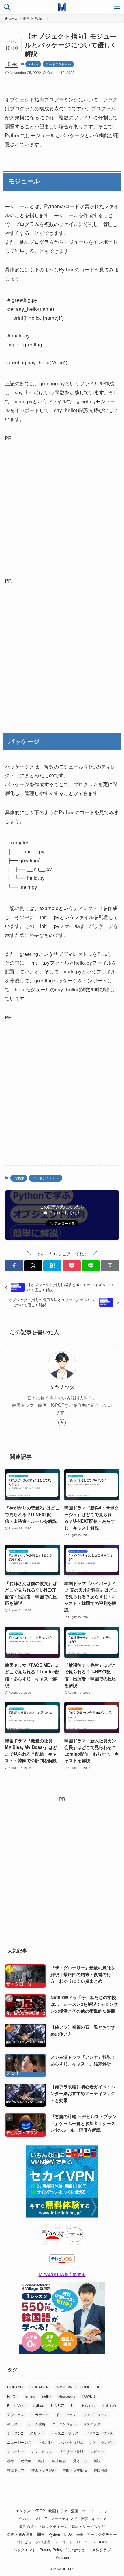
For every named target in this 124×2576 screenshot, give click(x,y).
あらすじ (88, 2405)
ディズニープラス (65, 2433)
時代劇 (26, 2461)
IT (45, 2519)
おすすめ (109, 2405)
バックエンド (25, 2550)
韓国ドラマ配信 (75, 2470)
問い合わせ (75, 2550)
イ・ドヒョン (66, 2414)
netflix (47, 2396)
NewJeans (67, 2396)
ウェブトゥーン (95, 2414)
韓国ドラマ (16, 2470)
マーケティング (64, 2519)
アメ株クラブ (99, 2550)
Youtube (62, 2557)
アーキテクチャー (58, 64)
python (39, 2405)
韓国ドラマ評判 (44, 2470)
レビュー (97, 2451)
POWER (88, 2396)
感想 (11, 2461)
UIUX (68, 2534)
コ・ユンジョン (64, 2424)
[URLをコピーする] (110, 1266)
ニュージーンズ (19, 2442)
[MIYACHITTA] (62, 7)
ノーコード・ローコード (75, 2542)
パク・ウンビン (102, 2442)
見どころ (80, 2461)
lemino (30, 2396)
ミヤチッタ (62, 1387)
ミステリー (16, 2451)
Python (33, 64)
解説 (97, 2461)
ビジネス (25, 2519)
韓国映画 (101, 2470)
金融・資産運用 (20, 2534)
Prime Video (17, 2405)
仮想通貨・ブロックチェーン (43, 2526)
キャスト (14, 2424)
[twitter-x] (62, 1423)
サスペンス (92, 2424)
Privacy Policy (51, 2550)
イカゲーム (40, 2414)
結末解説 (59, 2461)
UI (73, 2405)
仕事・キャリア (94, 2519)
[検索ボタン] (7, 7)
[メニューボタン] (117, 7)
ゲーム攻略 (37, 2424)
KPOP (40, 2511)
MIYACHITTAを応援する (62, 2274)
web (80, 2534)
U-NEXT (58, 2405)
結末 (42, 2461)
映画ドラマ (58, 2511)
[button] (14, 1266)
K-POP (12, 2396)
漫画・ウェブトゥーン (90, 2511)
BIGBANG (15, 2387)
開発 (41, 2534)
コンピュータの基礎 (34, 2542)
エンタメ (23, 2511)
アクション (16, 2414)
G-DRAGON (39, 2387)
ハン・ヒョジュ (71, 2442)
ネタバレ (45, 2442)
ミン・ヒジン (42, 2451)
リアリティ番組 (71, 2451)
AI (38, 2519)
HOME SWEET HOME (73, 2387)
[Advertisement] (62, 505)
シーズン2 (15, 2433)
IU (99, 2387)
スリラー (37, 2433)
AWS (103, 2542)
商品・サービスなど (88, 2526)
